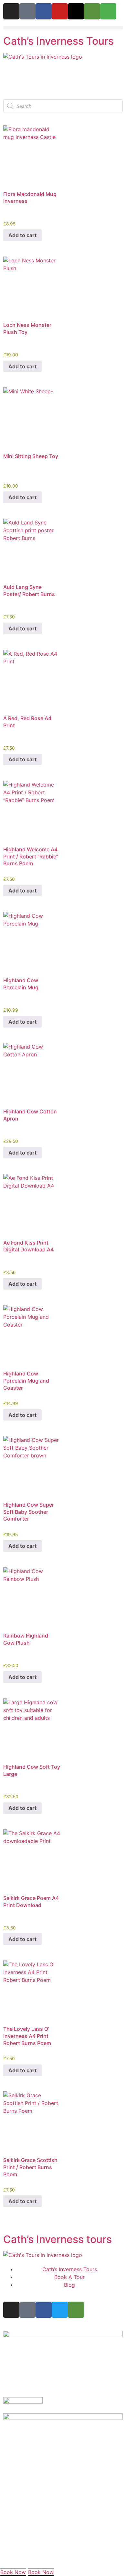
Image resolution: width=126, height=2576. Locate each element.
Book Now (13, 2572)
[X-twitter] (76, 11)
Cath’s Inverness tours (58, 2239)
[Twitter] (60, 2310)
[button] (63, 28)
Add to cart (22, 235)
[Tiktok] (27, 11)
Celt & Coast (37, 2556)
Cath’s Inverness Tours (58, 41)
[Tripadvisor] (92, 11)
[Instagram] (11, 11)
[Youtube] (60, 11)
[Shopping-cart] (108, 11)
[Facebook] (44, 11)
